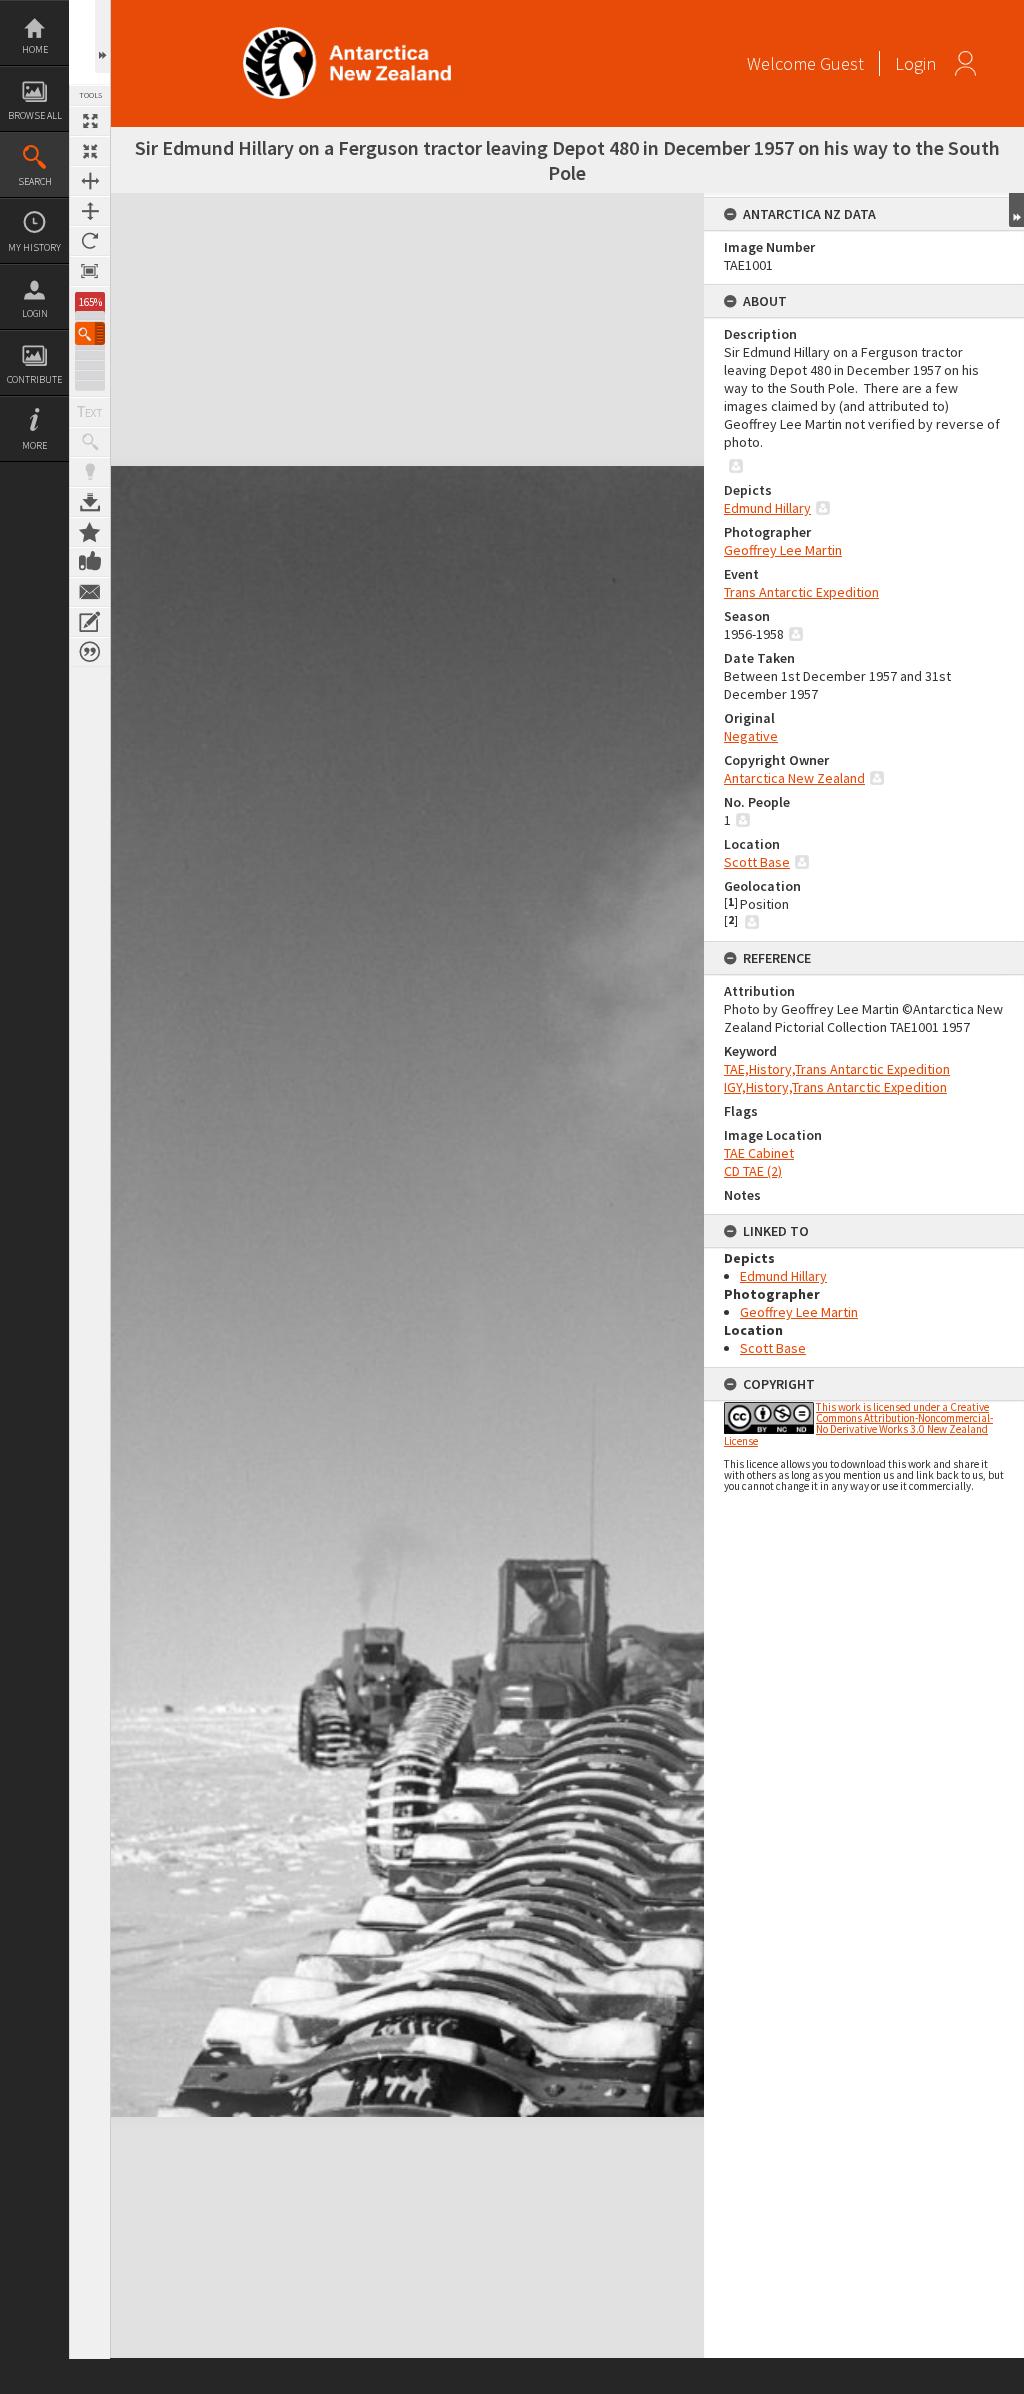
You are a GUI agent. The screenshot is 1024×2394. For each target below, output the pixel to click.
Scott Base (757, 862)
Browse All (35, 115)
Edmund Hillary (767, 508)
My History (34, 247)
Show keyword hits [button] (90, 442)
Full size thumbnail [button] (90, 121)
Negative (751, 736)
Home (35, 49)
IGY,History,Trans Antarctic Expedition (835, 1087)
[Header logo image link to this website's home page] (347, 33)
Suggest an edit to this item (90, 622)
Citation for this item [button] (90, 652)
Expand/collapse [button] (1016, 210)
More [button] (34, 445)
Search (35, 181)
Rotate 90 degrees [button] (90, 241)
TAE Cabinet (759, 1153)
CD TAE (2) (753, 1171)
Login (35, 313)
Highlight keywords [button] (90, 472)
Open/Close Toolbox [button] (102, 36)
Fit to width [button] (90, 181)
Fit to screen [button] (90, 151)
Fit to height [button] (90, 211)
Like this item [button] (90, 562)
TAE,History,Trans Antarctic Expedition (837, 1069)
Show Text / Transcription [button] (90, 412)
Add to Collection (90, 532)
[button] (90, 333)
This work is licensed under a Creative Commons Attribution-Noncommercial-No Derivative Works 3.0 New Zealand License (858, 1424)
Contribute (34, 379)
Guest (842, 63)
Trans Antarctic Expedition (801, 592)
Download (90, 502)
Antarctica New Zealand (794, 778)
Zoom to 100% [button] (90, 271)
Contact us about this (90, 592)
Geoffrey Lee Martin (783, 550)
